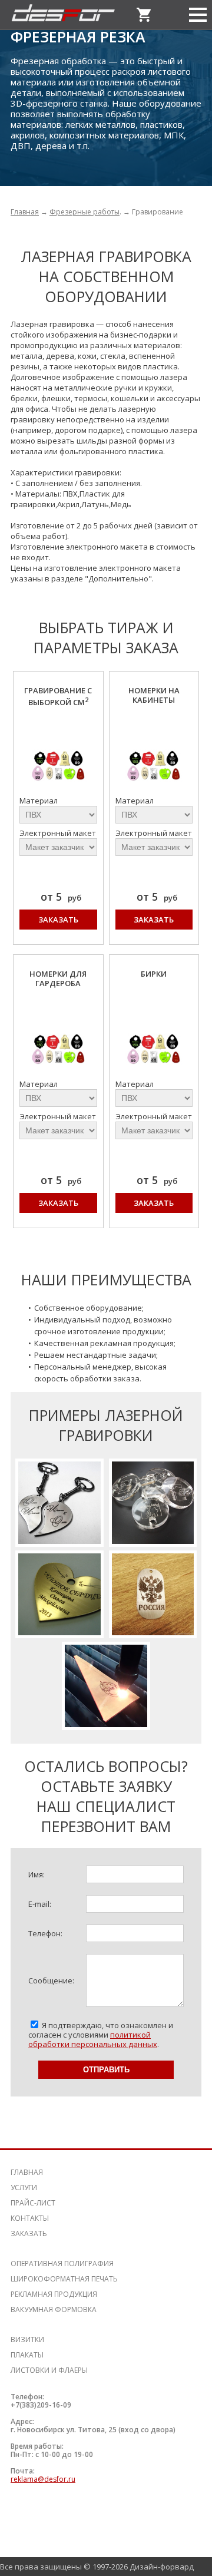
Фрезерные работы (85, 212)
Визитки (27, 2339)
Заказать (58, 920)
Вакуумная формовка (54, 2309)
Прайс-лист (33, 2203)
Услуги (24, 2188)
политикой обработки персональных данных (93, 2039)
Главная (25, 212)
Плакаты (27, 2355)
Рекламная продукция (54, 2294)
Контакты (30, 2218)
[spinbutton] (135, 1874)
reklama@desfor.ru (43, 2479)
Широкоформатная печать (64, 2279)
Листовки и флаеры (49, 2370)
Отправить (106, 2070)
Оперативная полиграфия (62, 2263)
